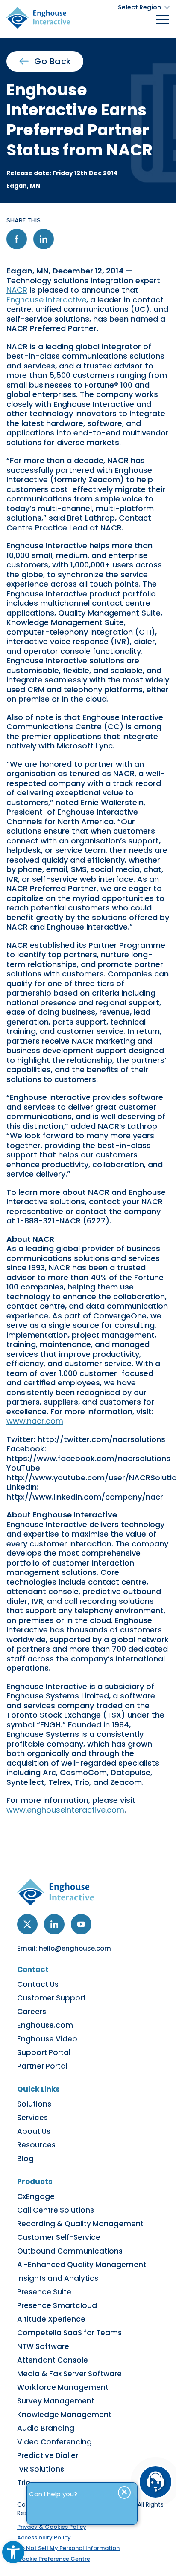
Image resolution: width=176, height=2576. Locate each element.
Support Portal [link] (44, 2052)
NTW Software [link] (43, 2346)
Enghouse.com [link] (45, 2025)
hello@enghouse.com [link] (75, 1948)
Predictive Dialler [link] (48, 2455)
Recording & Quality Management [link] (80, 2224)
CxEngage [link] (36, 2196)
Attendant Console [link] (53, 2360)
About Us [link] (34, 2131)
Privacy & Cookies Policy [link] (52, 2527)
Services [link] (32, 2118)
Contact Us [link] (38, 1984)
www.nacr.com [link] (35, 1421)
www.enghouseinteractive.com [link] (65, 1810)
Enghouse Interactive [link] (46, 300)
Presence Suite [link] (44, 2292)
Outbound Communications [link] (70, 2251)
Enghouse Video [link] (47, 2039)
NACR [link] (17, 290)
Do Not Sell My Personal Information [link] (68, 2548)
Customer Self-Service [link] (59, 2237)
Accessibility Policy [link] (44, 2537)
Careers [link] (32, 2012)
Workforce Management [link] (63, 2387)
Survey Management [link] (56, 2401)
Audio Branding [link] (46, 2428)
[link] (13, 2552)
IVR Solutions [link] (41, 2469)
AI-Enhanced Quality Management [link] (82, 2265)
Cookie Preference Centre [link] (54, 2559)
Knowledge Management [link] (64, 2415)
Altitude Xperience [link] (51, 2319)
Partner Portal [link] (42, 2066)
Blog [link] (25, 2159)
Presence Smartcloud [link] (57, 2305)
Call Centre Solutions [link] (56, 2210)
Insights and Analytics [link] (58, 2278)
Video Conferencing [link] (54, 2442)
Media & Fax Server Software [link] (69, 2374)
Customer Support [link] (51, 1998)
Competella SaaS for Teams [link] (69, 2333)
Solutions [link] (34, 2104)
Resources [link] (36, 2145)
